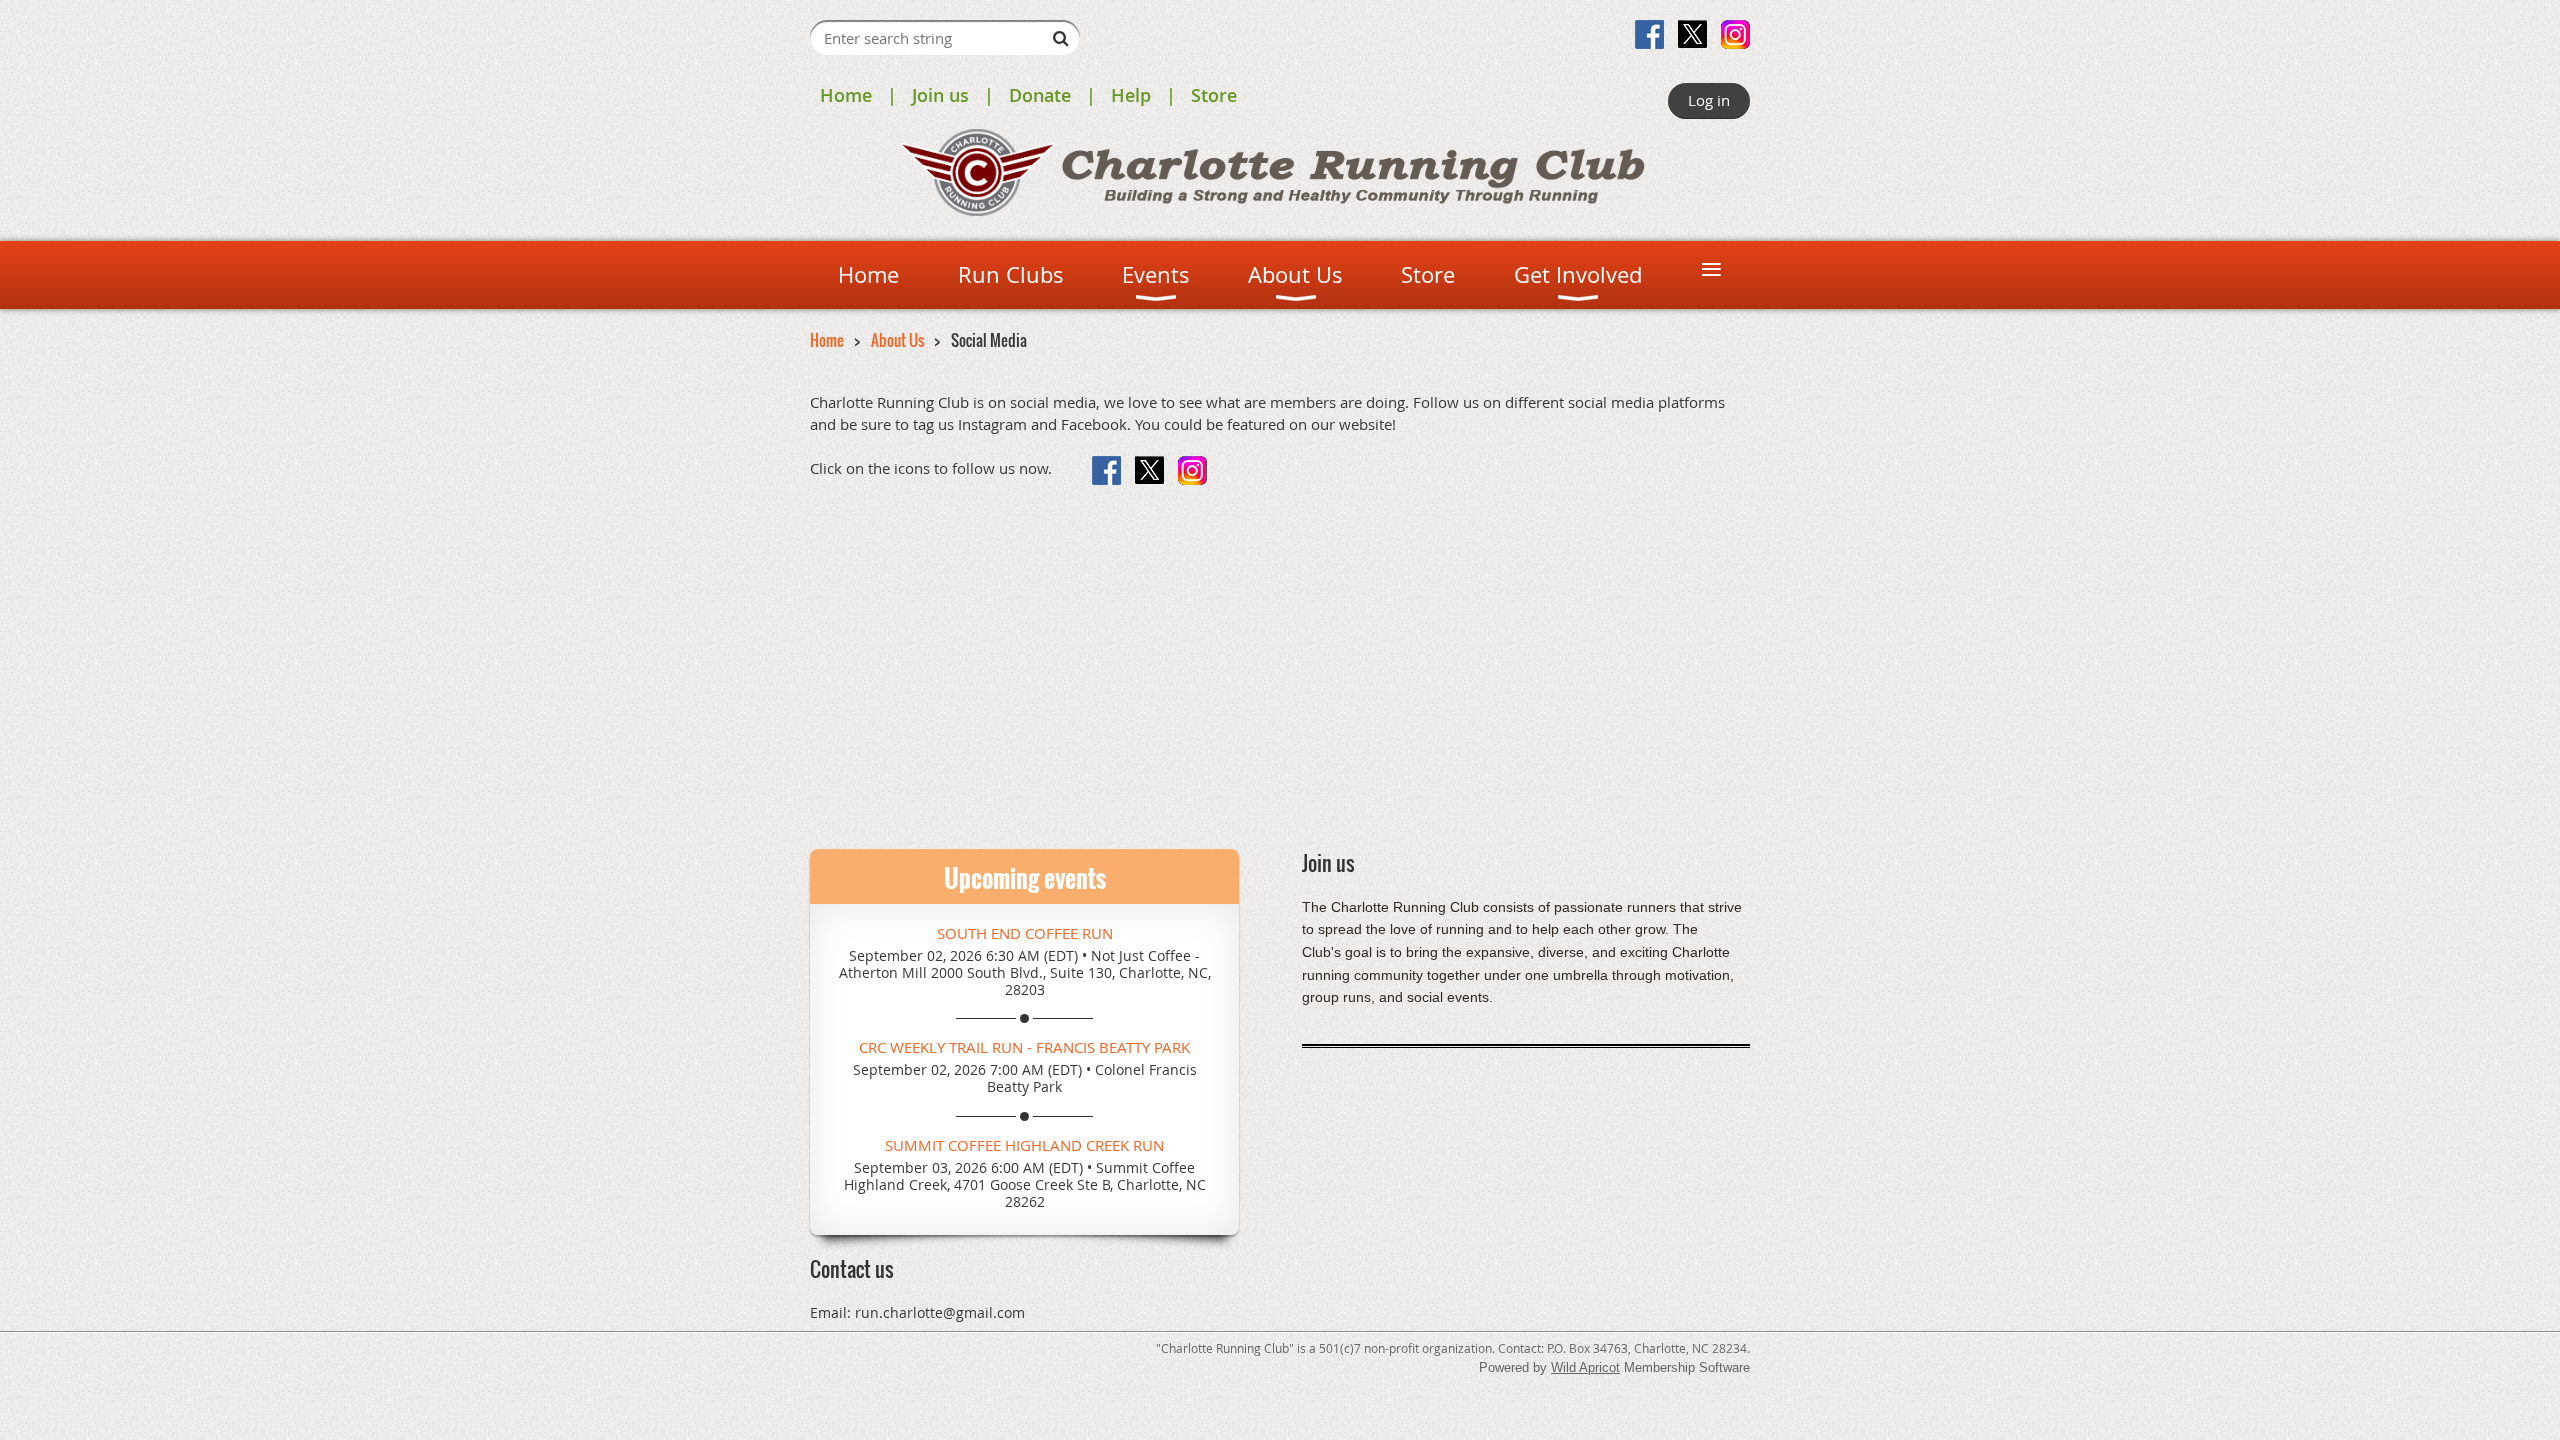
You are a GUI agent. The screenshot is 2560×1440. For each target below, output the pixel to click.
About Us (897, 340)
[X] (1692, 34)
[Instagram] (1735, 34)
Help (1131, 95)
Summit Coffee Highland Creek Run (1024, 1145)
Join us (940, 95)
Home (846, 95)
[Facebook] (1649, 34)
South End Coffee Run (1025, 933)
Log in (1709, 100)
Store (1214, 95)
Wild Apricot (1585, 1367)
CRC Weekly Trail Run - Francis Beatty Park (1024, 1047)
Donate (1040, 95)
